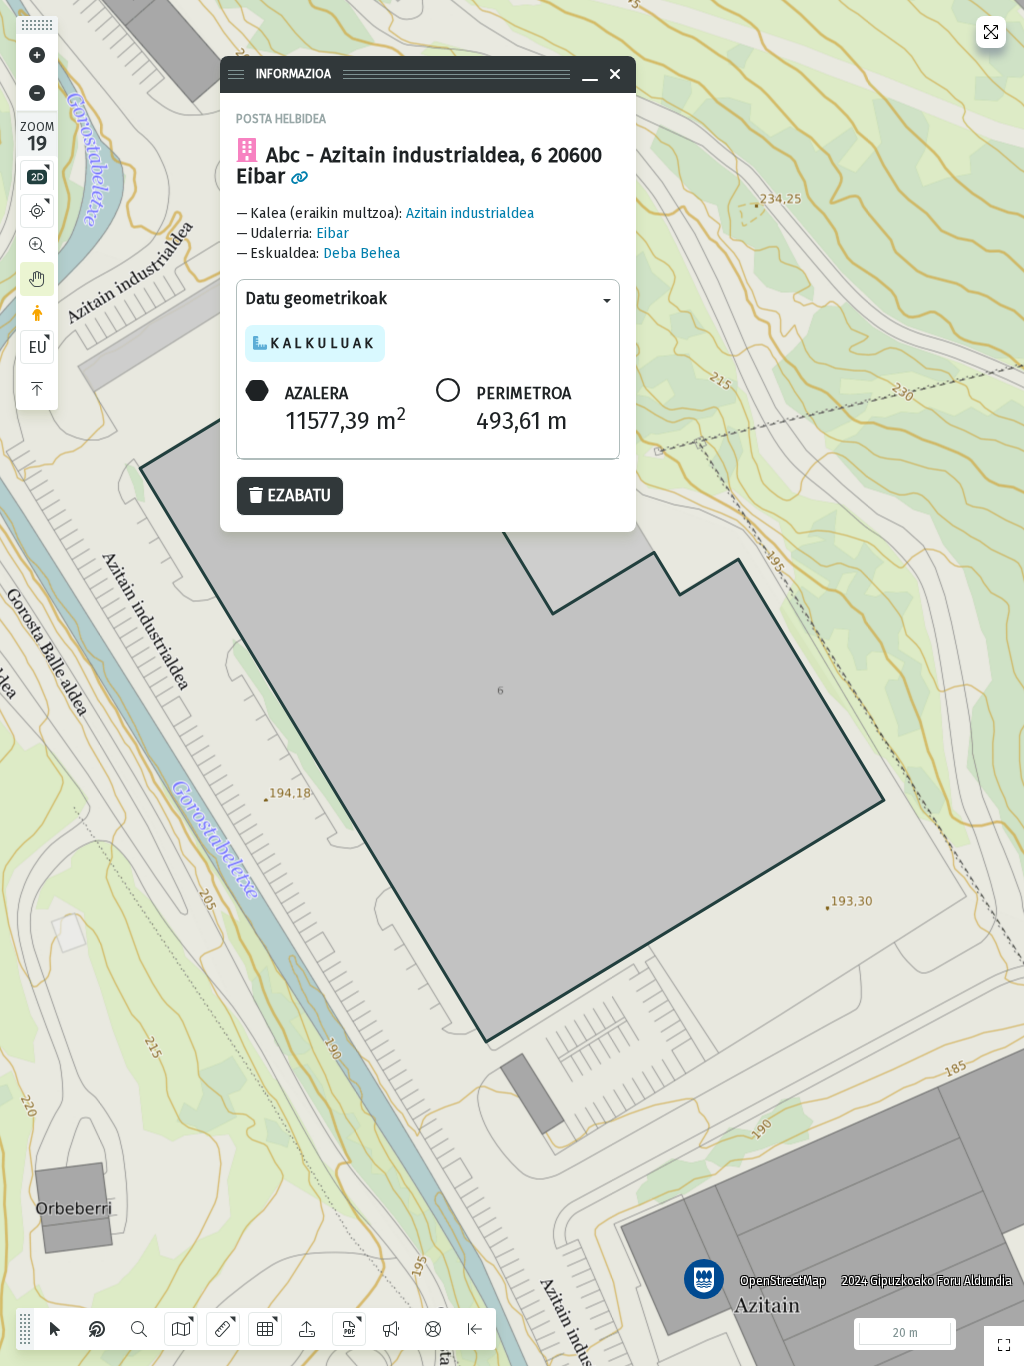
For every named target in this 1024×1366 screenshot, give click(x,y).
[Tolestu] (37, 389)
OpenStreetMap (783, 1281)
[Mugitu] (37, 279)
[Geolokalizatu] (37, 211)
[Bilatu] (139, 1329)
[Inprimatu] (349, 1329)
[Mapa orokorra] (1004, 1346)
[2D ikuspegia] (37, 177)
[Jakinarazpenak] (391, 1329)
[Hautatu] (55, 1329)
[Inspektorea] (97, 1329)
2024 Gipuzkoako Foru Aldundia (927, 1281)
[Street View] (37, 313)
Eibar (332, 233)
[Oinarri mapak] (181, 1329)
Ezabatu (299, 495)
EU (37, 347)
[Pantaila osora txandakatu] (991, 32)
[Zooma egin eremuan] (37, 245)
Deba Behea (361, 253)
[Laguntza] (433, 1329)
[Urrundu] (37, 93)
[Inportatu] (307, 1329)
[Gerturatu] (37, 55)
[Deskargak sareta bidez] (265, 1329)
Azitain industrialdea (470, 213)
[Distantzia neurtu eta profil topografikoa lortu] (223, 1329)
